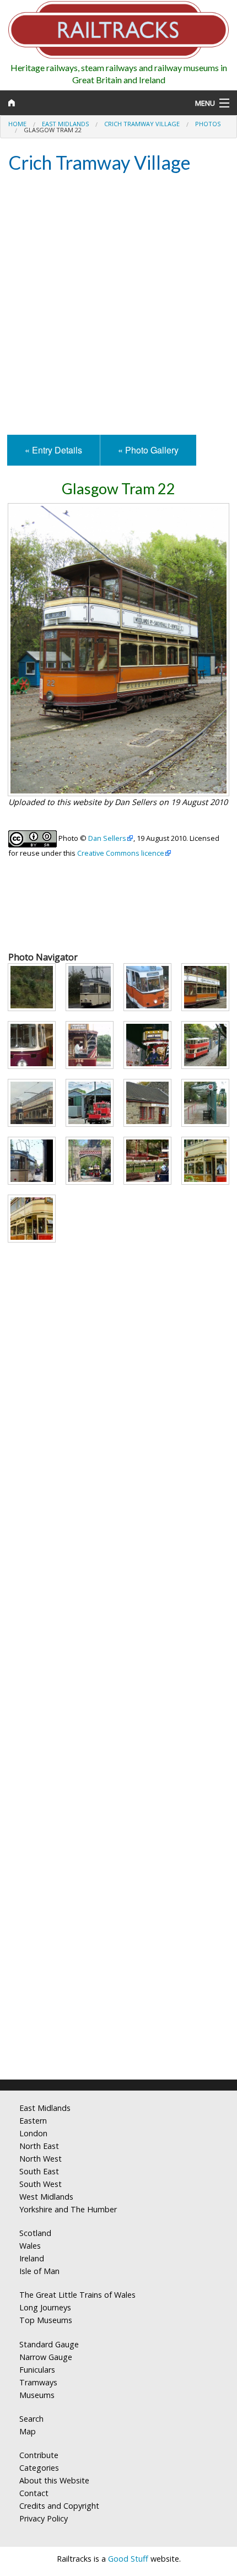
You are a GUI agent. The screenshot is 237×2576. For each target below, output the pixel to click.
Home (17, 124)
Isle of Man (39, 2271)
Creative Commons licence (121, 853)
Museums (37, 2395)
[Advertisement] (118, 305)
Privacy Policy (44, 2518)
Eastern (33, 2121)
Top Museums (46, 2320)
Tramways (38, 2382)
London (33, 2133)
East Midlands (65, 124)
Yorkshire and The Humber (68, 2209)
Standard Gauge (49, 2344)
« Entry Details (53, 450)
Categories (39, 2468)
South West (41, 2184)
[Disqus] (118, 1925)
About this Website (54, 2480)
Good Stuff (128, 2559)
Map (28, 2431)
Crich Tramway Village (142, 124)
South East (39, 2171)
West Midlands (46, 2197)
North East (39, 2146)
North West (41, 2159)
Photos (208, 124)
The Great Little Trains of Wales (77, 2295)
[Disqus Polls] (118, 1650)
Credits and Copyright (59, 2506)
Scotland (35, 2233)
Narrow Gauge (46, 2357)
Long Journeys (45, 2307)
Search (31, 2419)
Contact (34, 2493)
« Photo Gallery (148, 450)
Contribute (39, 2455)
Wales (30, 2246)
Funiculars (37, 2370)
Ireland (32, 2258)
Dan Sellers (107, 838)
